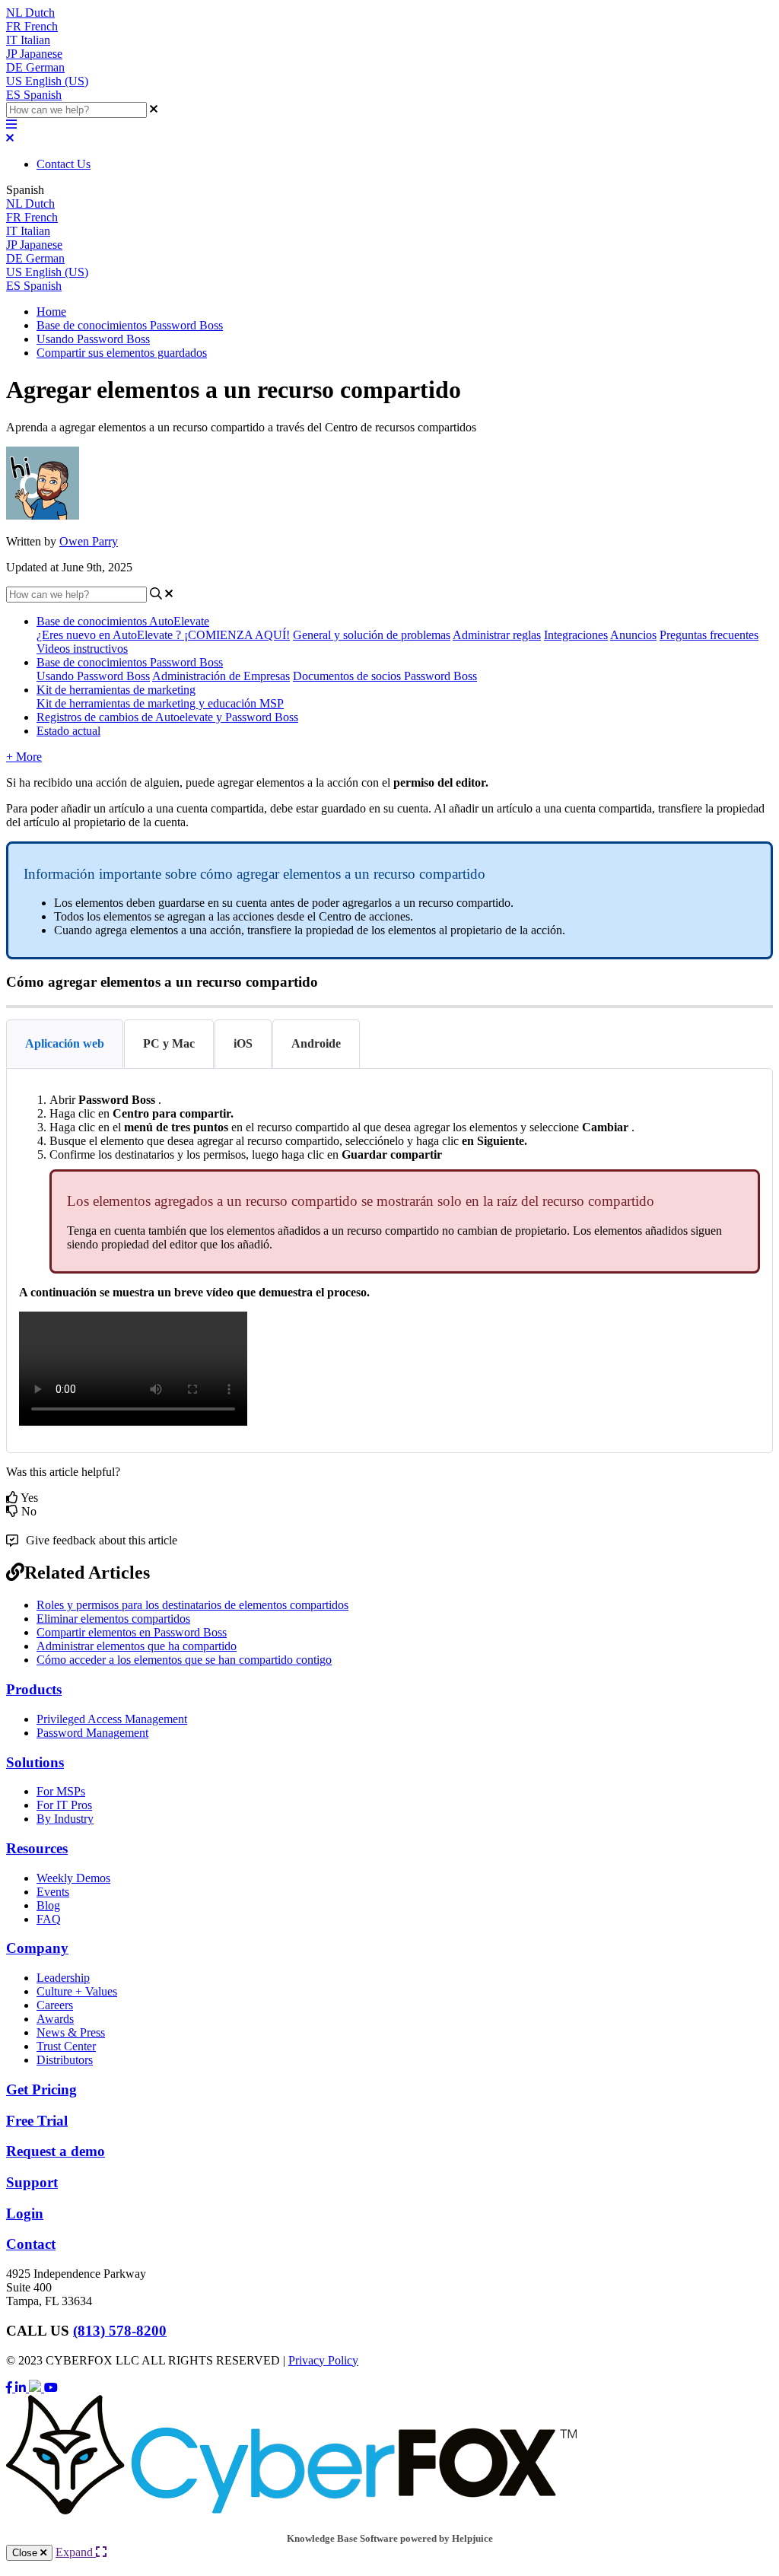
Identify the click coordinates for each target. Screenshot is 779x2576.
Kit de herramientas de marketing (116, 690)
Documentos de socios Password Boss (385, 676)
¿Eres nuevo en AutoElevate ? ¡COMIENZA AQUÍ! (163, 635)
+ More (24, 757)
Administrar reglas (497, 635)
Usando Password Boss (93, 339)
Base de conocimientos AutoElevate (123, 621)
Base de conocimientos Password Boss (130, 325)
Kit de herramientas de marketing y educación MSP (160, 703)
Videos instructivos (82, 649)
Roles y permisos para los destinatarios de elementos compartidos (192, 1605)
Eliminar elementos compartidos (113, 1619)
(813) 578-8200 (120, 2331)
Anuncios (633, 635)
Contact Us (64, 164)
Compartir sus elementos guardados (122, 353)
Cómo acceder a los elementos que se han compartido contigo (184, 1660)
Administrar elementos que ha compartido (137, 1646)
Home (51, 312)
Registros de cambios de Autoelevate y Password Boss (167, 717)
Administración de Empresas (221, 676)
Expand (76, 2552)
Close (26, 2553)
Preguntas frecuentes (709, 635)
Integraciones (576, 635)
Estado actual (68, 731)
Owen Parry (89, 541)
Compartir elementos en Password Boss (132, 1632)
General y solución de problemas (372, 635)
